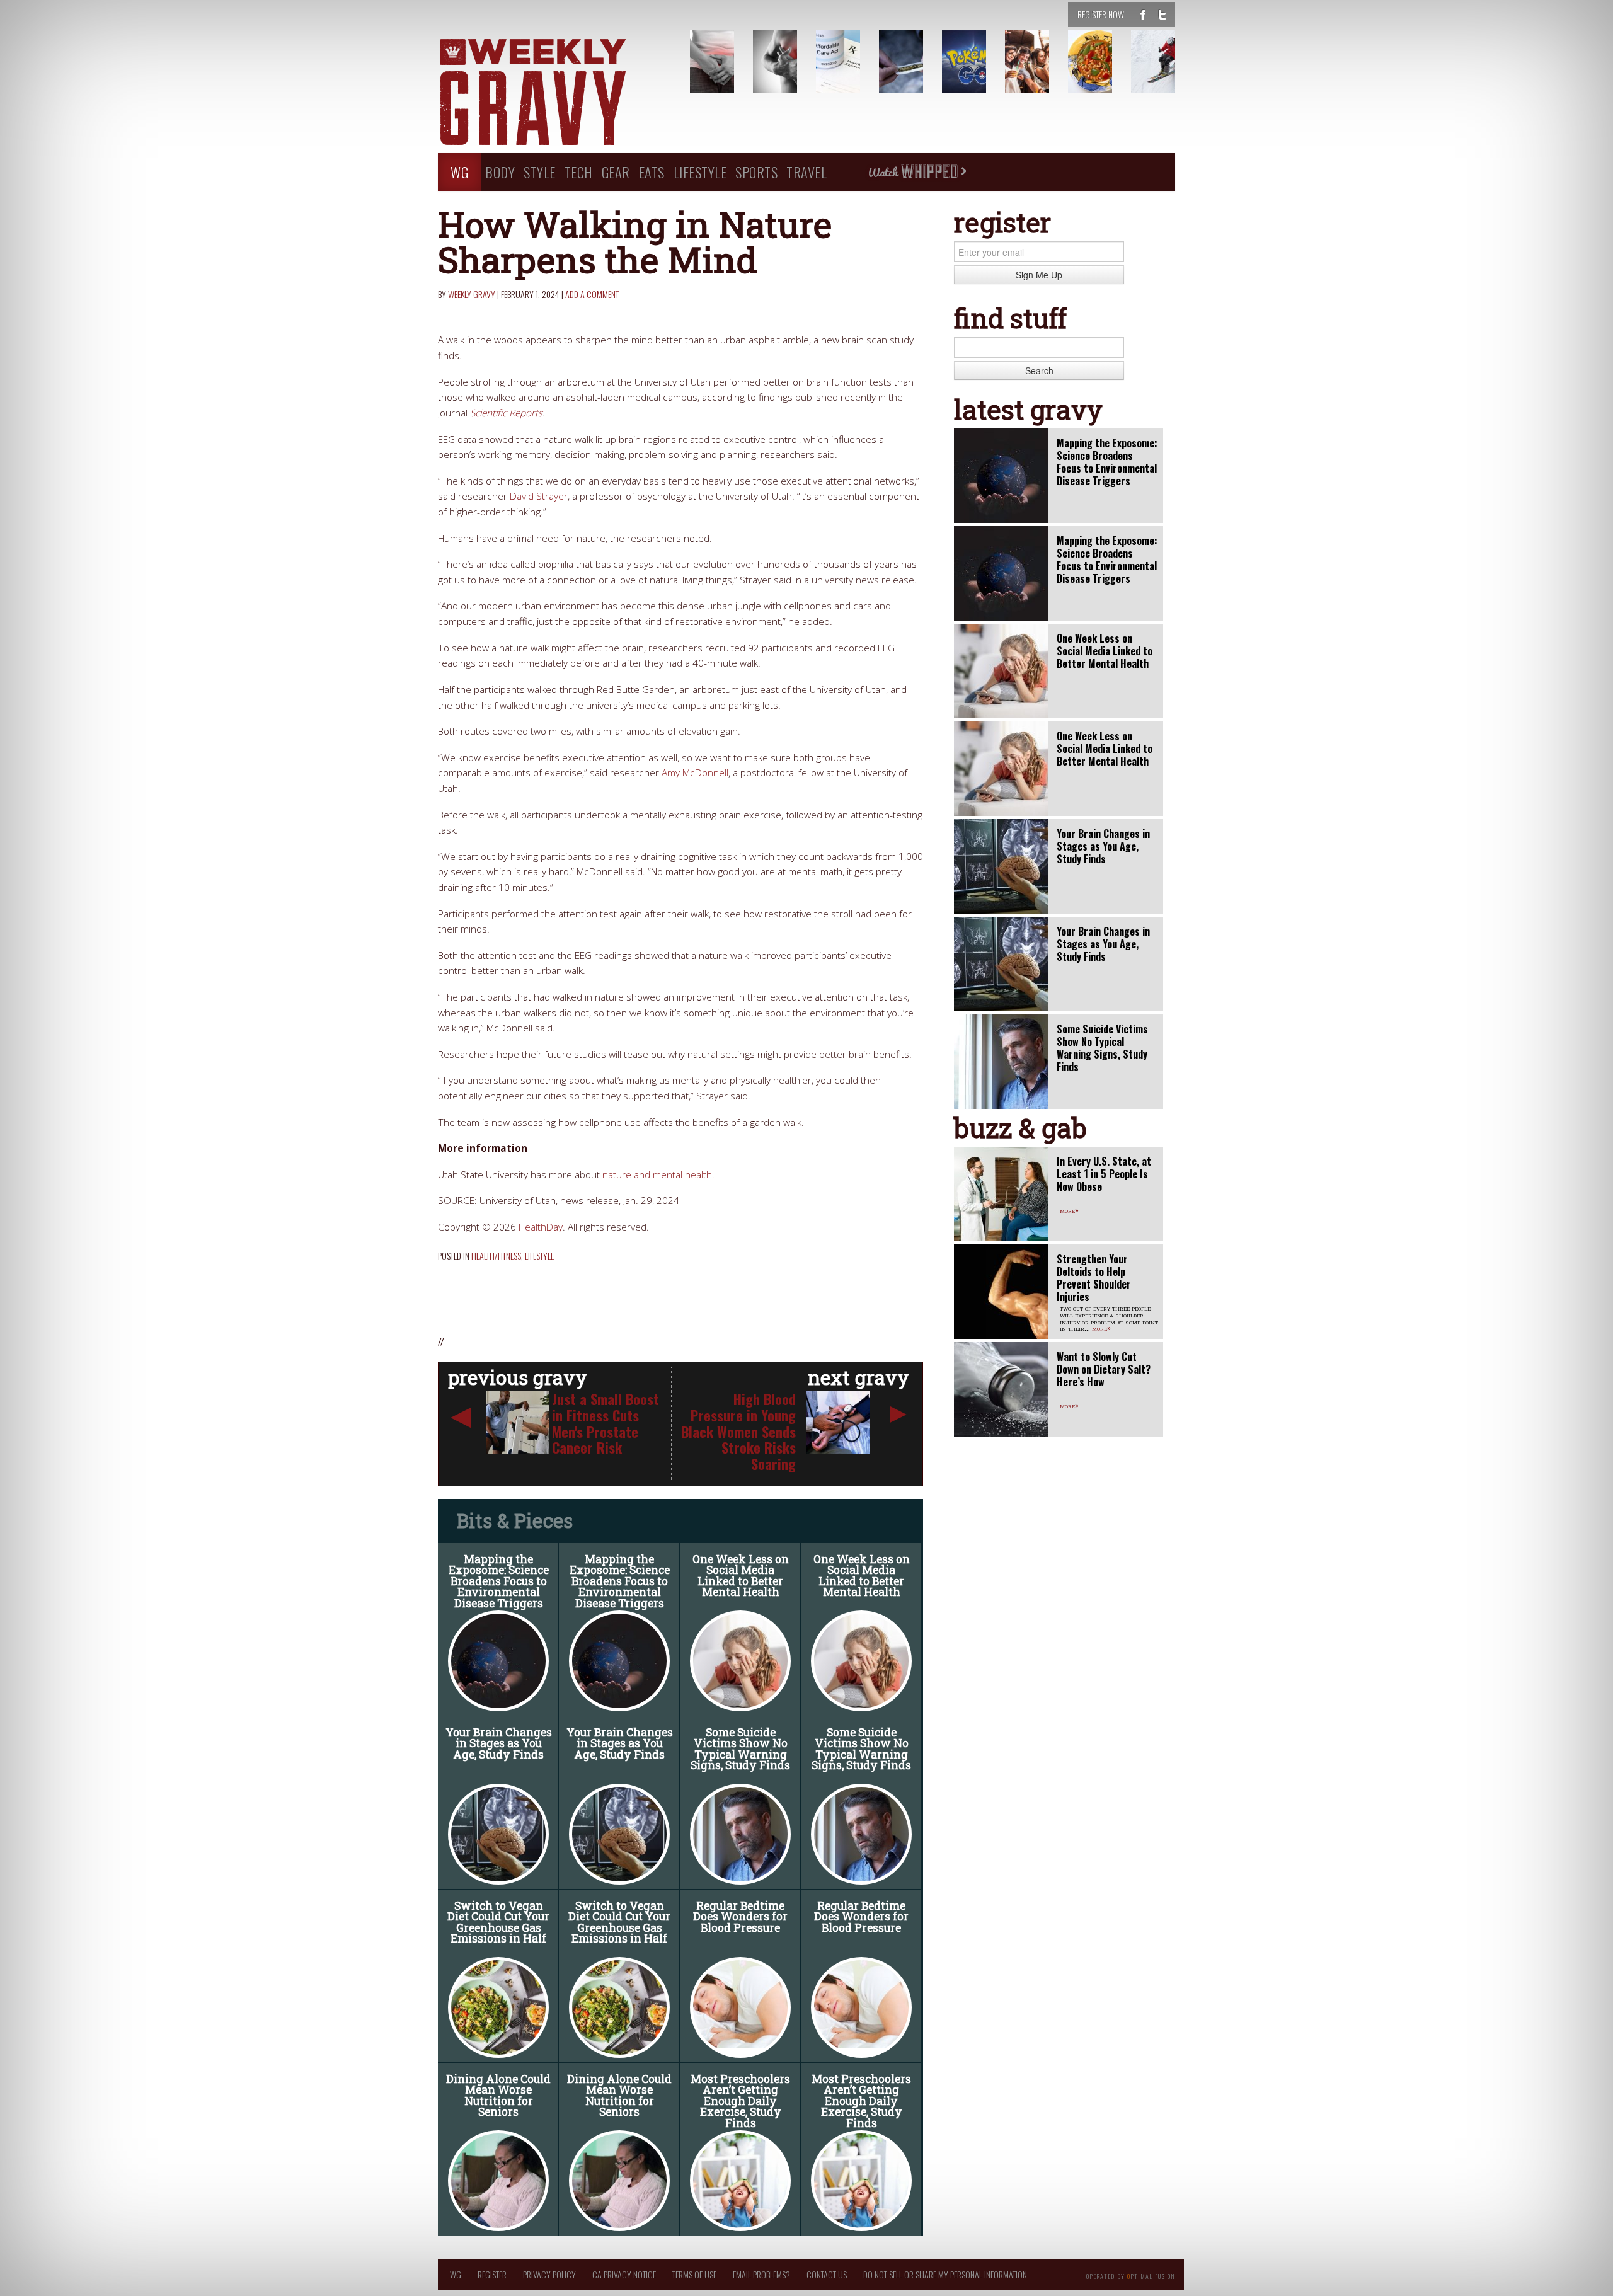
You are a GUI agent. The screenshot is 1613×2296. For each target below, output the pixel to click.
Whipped (917, 172)
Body (500, 172)
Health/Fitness (496, 1255)
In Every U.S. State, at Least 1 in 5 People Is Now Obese (1104, 1174)
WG (459, 172)
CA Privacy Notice (624, 2274)
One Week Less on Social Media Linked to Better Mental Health (741, 1576)
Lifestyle (700, 172)
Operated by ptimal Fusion (1131, 2275)
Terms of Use (694, 2274)
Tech (579, 172)
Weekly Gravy (472, 294)
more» (1069, 1210)
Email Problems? (761, 2274)
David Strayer (539, 496)
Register (492, 2274)
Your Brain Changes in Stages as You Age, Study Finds (499, 1743)
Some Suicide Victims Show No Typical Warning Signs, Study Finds (740, 1749)
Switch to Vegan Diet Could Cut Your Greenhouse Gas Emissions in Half (498, 1922)
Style (540, 172)
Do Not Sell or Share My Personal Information (945, 2274)
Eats (652, 172)
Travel (806, 172)
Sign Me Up (1039, 275)
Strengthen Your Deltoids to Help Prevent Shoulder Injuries (1094, 1278)
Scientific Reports (506, 413)
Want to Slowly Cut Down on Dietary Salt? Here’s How (1104, 1369)
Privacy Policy (549, 2274)
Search (1039, 370)
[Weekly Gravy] (554, 93)
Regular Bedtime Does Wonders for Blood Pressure (740, 1917)
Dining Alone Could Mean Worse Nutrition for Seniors (498, 2096)
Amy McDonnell (695, 773)
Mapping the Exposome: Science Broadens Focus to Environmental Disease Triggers (499, 1581)
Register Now (1101, 14)
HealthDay (541, 1227)
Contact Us (827, 2274)
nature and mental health (657, 1175)
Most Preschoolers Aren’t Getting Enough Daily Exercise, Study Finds (740, 2101)
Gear (616, 172)
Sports (756, 172)
